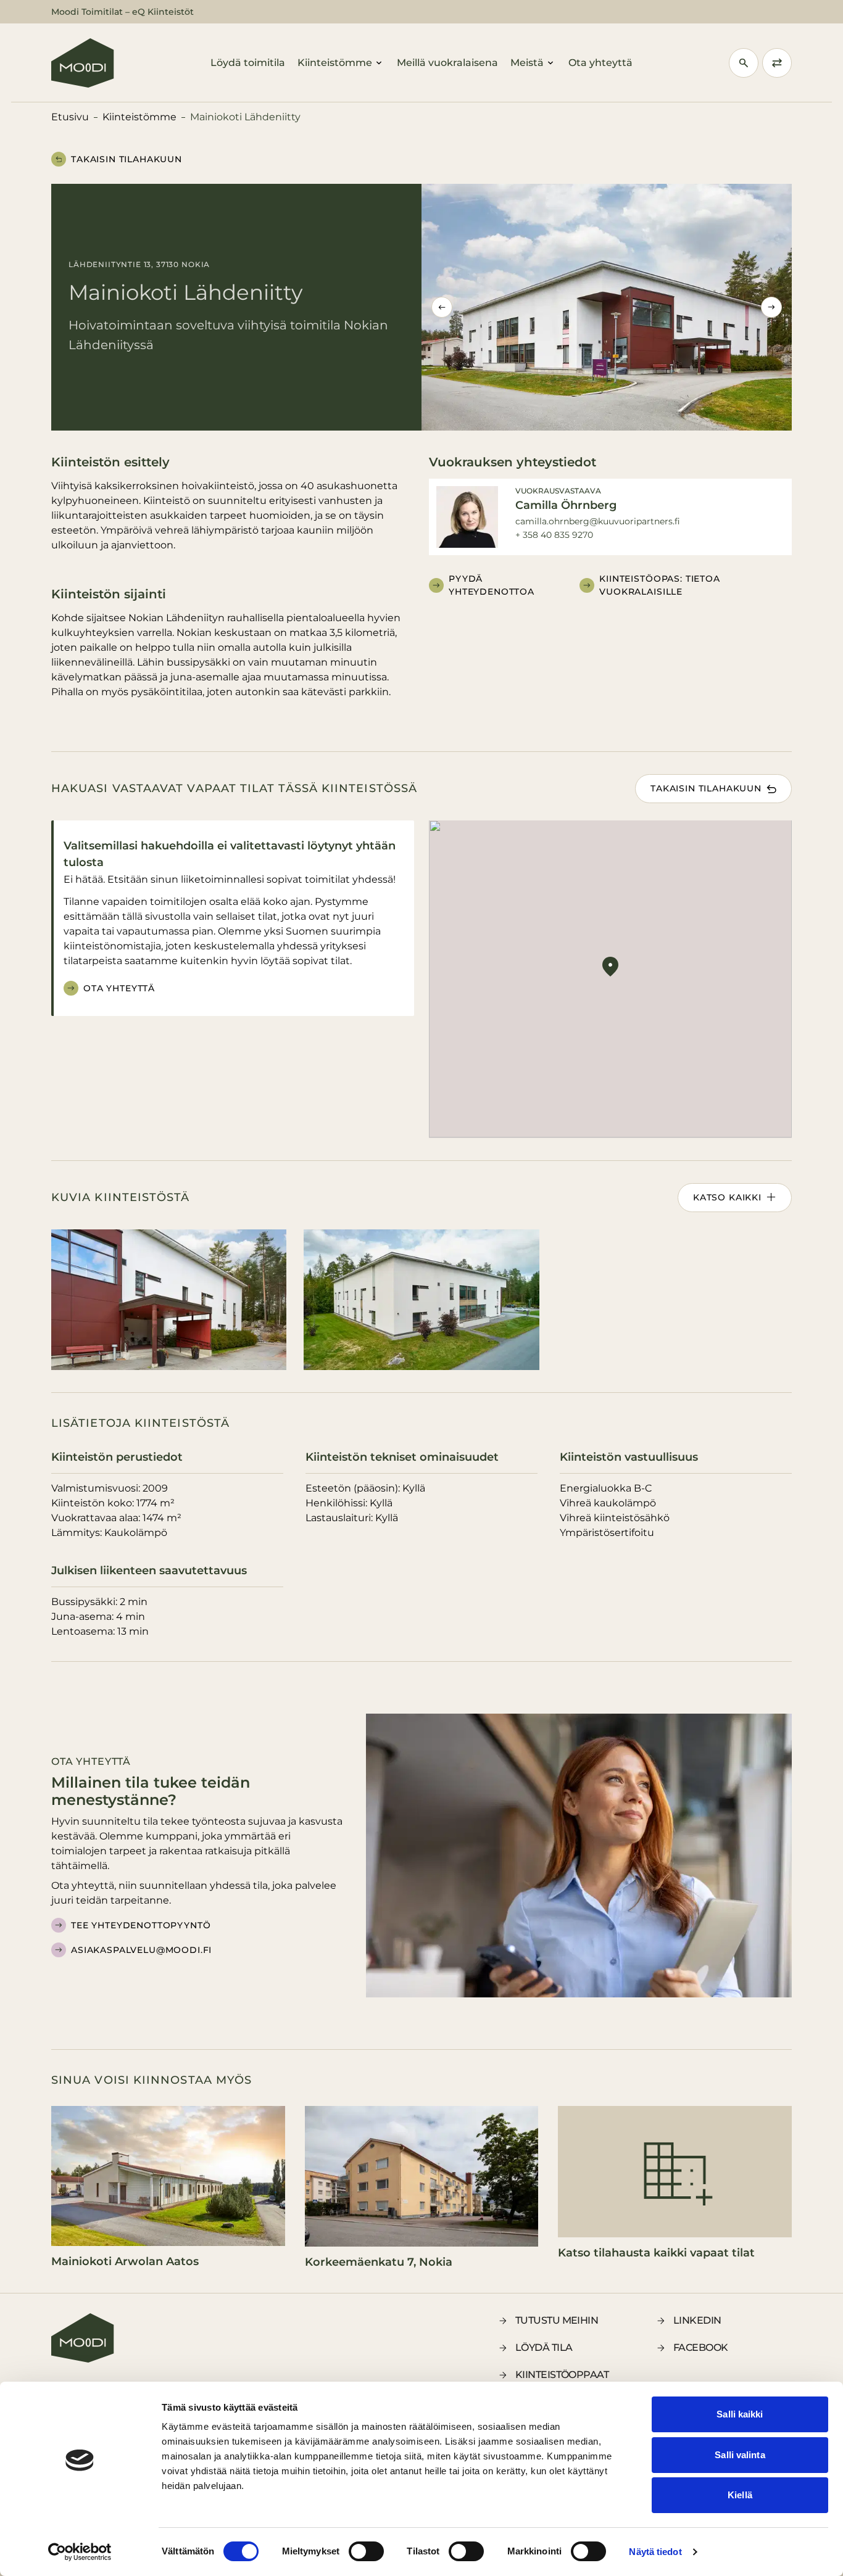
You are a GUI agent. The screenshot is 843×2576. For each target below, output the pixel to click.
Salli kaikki (740, 2414)
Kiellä (740, 2495)
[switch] (366, 2551)
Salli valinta (740, 2455)
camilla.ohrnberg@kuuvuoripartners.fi (598, 521)
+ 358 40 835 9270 (554, 535)
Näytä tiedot (655, 2552)
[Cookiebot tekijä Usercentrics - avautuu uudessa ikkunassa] (80, 2552)
